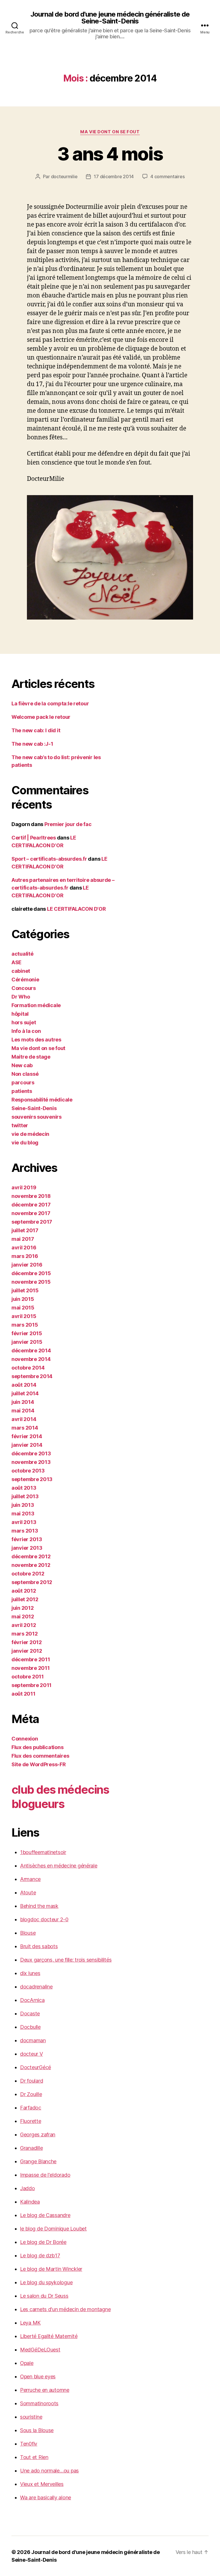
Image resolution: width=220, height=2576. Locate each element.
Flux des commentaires (40, 1756)
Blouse (28, 1933)
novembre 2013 (31, 1462)
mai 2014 (23, 1411)
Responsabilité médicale (42, 1100)
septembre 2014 (32, 1376)
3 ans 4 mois (110, 154)
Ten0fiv (29, 2444)
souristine (31, 2417)
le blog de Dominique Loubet (53, 2229)
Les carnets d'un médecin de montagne (65, 2309)
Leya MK (30, 2323)
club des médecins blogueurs (60, 1797)
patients (22, 1091)
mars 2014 (25, 1428)
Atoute (28, 1893)
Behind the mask (39, 1906)
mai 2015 (23, 1308)
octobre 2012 (28, 1574)
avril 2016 (24, 1248)
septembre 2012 (32, 1582)
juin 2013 (23, 1505)
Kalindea (30, 2202)
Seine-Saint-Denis (34, 1108)
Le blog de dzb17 (40, 2256)
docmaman (33, 2040)
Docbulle (30, 2027)
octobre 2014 (28, 1368)
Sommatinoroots (39, 2403)
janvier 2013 (27, 1548)
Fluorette (31, 2121)
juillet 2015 (25, 1290)
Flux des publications (37, 1747)
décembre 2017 (31, 1205)
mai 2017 (23, 1239)
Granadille (31, 2148)
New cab (22, 1065)
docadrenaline (36, 1987)
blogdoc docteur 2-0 (44, 1919)
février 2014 (27, 1436)
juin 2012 (23, 1608)
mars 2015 (25, 1325)
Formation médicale (36, 1005)
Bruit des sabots (39, 1946)
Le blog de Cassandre (45, 2215)
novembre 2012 (31, 1565)
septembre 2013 (32, 1479)
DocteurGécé (36, 2067)
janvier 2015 (27, 1342)
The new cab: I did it (36, 730)
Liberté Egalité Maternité (49, 2336)
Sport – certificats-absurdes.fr (49, 859)
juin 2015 (23, 1299)
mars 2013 (25, 1531)
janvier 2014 (27, 1445)
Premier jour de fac (68, 824)
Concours (24, 988)
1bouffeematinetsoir (43, 1852)
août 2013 (24, 1488)
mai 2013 (23, 1514)
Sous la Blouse (37, 2430)
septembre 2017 (32, 1222)
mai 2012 (23, 1617)
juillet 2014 (25, 1393)
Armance (30, 1879)
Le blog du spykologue (46, 2282)
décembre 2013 (31, 1453)
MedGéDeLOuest (40, 2350)
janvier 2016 (27, 1265)
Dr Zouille (31, 2094)
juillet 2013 (25, 1496)
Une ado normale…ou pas (49, 2471)
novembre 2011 (31, 1668)
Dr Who (21, 997)
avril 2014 (24, 1419)
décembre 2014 (31, 1350)
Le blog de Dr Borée (43, 2242)
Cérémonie (25, 980)
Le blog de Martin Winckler (51, 2269)
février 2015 (27, 1333)
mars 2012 (25, 1634)
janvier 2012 (27, 1651)
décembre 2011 (31, 1659)
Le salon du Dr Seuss (44, 2296)
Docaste (30, 2014)
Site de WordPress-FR (39, 1764)
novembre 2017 (31, 1213)
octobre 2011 (28, 1677)
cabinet (21, 971)
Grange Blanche (38, 2161)
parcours (23, 1082)
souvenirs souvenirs (37, 1117)
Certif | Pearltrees (34, 838)
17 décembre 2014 (114, 176)
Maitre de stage (31, 1057)
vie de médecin (30, 1134)
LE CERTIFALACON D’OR (76, 909)
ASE (16, 962)
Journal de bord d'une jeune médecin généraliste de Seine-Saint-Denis (110, 18)
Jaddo (27, 2188)
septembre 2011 (32, 1685)
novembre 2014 (31, 1359)
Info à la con (26, 1031)
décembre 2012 (31, 1556)
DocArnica (32, 2000)
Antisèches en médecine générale (59, 1866)
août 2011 (23, 1694)
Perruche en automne (45, 2390)
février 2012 (27, 1642)
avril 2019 (24, 1187)
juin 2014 (23, 1402)
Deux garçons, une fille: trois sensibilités (66, 1960)
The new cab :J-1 (32, 744)
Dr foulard (32, 2081)
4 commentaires (167, 176)
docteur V (32, 2054)
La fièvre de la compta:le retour (50, 703)
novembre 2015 (31, 1282)
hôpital (20, 1014)
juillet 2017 (25, 1230)
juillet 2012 (25, 1599)
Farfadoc (31, 2108)
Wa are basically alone (46, 2497)
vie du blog (25, 1143)
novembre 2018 (31, 1196)
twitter (20, 1125)
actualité (22, 954)
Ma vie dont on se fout (110, 132)
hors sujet (24, 1022)
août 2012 (24, 1591)
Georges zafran (38, 2135)
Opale (27, 2363)
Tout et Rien (34, 2457)
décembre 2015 (31, 1273)
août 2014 (24, 1385)
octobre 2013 (28, 1471)
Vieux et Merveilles (42, 2484)
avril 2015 (24, 1316)
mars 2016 (25, 1256)
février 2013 (27, 1539)
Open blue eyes (38, 2376)
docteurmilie (64, 176)
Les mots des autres (36, 1040)
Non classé (25, 1074)
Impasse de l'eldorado (45, 2175)
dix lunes (30, 1973)
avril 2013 (24, 1522)
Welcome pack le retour (41, 717)
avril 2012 (24, 1625)
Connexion (25, 1739)
